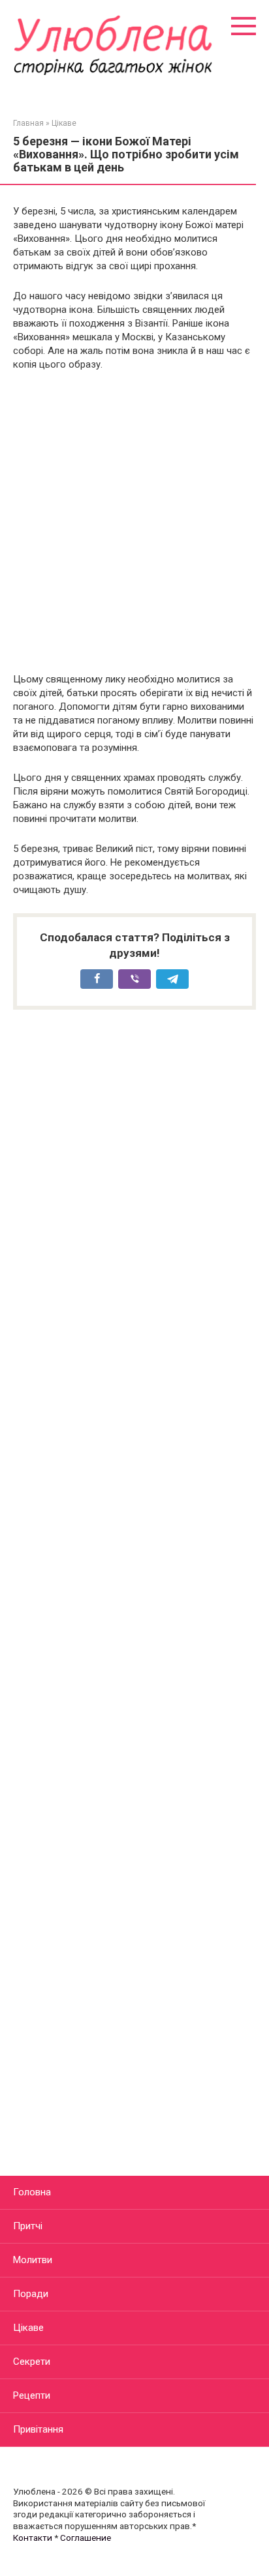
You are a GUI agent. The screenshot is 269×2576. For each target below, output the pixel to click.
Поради (31, 2294)
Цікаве (28, 2328)
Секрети (32, 2362)
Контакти (33, 2538)
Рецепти (32, 2395)
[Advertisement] (134, 522)
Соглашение (86, 2538)
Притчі (28, 2226)
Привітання (38, 2429)
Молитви (33, 2260)
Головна (32, 2192)
